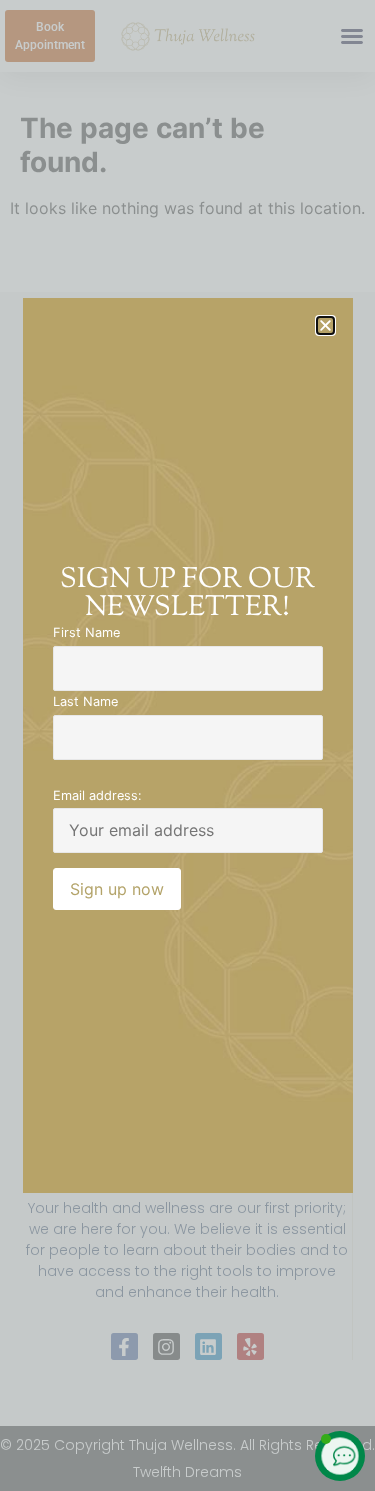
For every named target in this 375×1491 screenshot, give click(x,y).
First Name (86, 633)
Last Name (85, 702)
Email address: (97, 796)
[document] (187, 745)
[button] (325, 325)
